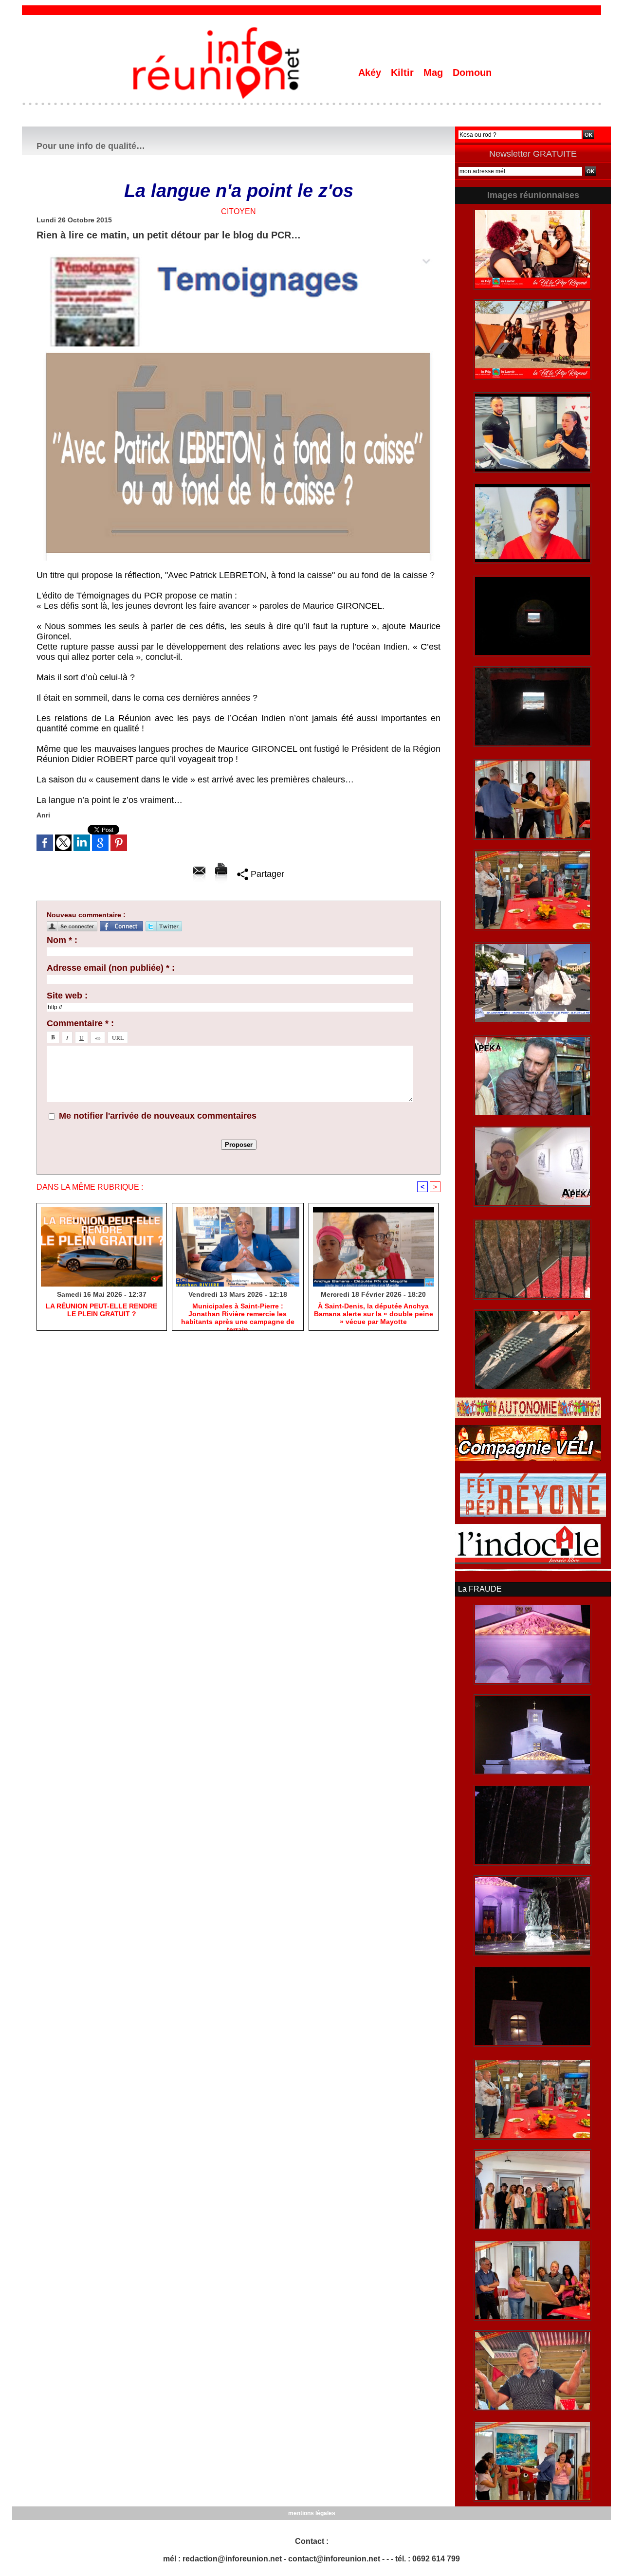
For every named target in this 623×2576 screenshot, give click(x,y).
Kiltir (404, 73)
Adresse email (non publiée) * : (111, 968)
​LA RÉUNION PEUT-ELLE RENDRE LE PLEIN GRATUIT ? (101, 1310)
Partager (266, 874)
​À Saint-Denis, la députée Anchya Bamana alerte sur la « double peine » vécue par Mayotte (374, 1314)
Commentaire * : (80, 1023)
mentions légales (312, 2513)
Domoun (472, 73)
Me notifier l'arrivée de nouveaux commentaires (158, 1116)
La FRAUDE (480, 1589)
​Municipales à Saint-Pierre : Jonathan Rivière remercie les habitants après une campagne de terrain (238, 1314)
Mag (435, 73)
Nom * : (62, 940)
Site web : (67, 996)
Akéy (371, 73)
